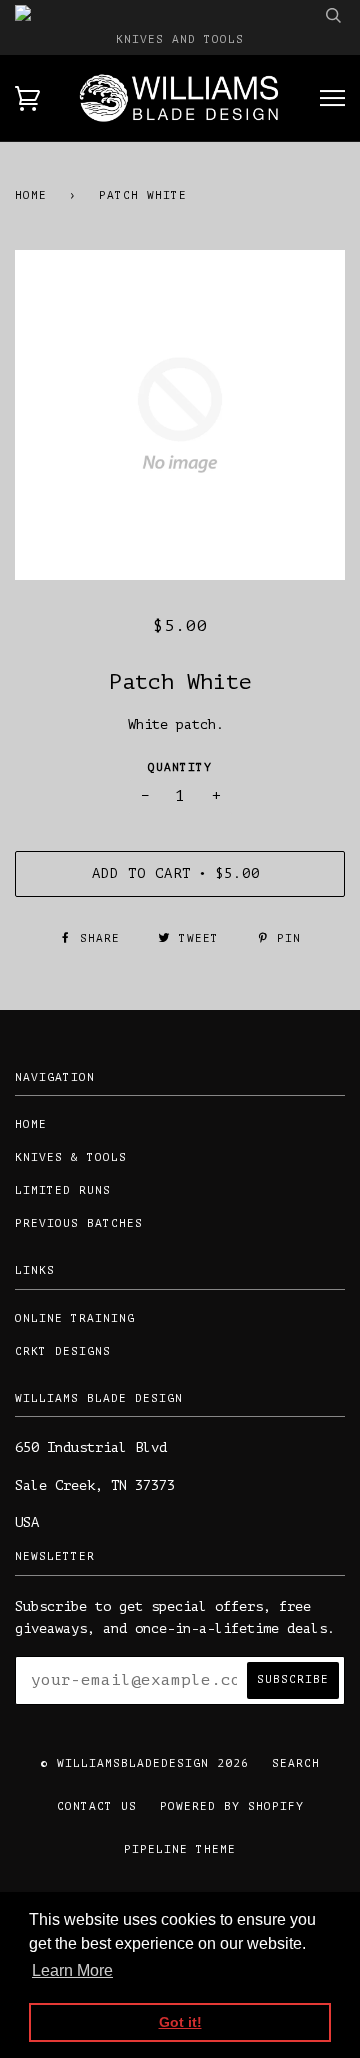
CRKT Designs (63, 1351)
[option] (180, 415)
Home (31, 195)
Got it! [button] (180, 2022)
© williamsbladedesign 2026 (145, 1763)
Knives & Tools (71, 1157)
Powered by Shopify (232, 1806)
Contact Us (97, 1806)
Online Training (75, 1318)
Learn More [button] (72, 1970)
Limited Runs (63, 1190)
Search (296, 1763)
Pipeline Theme (180, 1849)
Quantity (180, 767)
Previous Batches (79, 1223)
